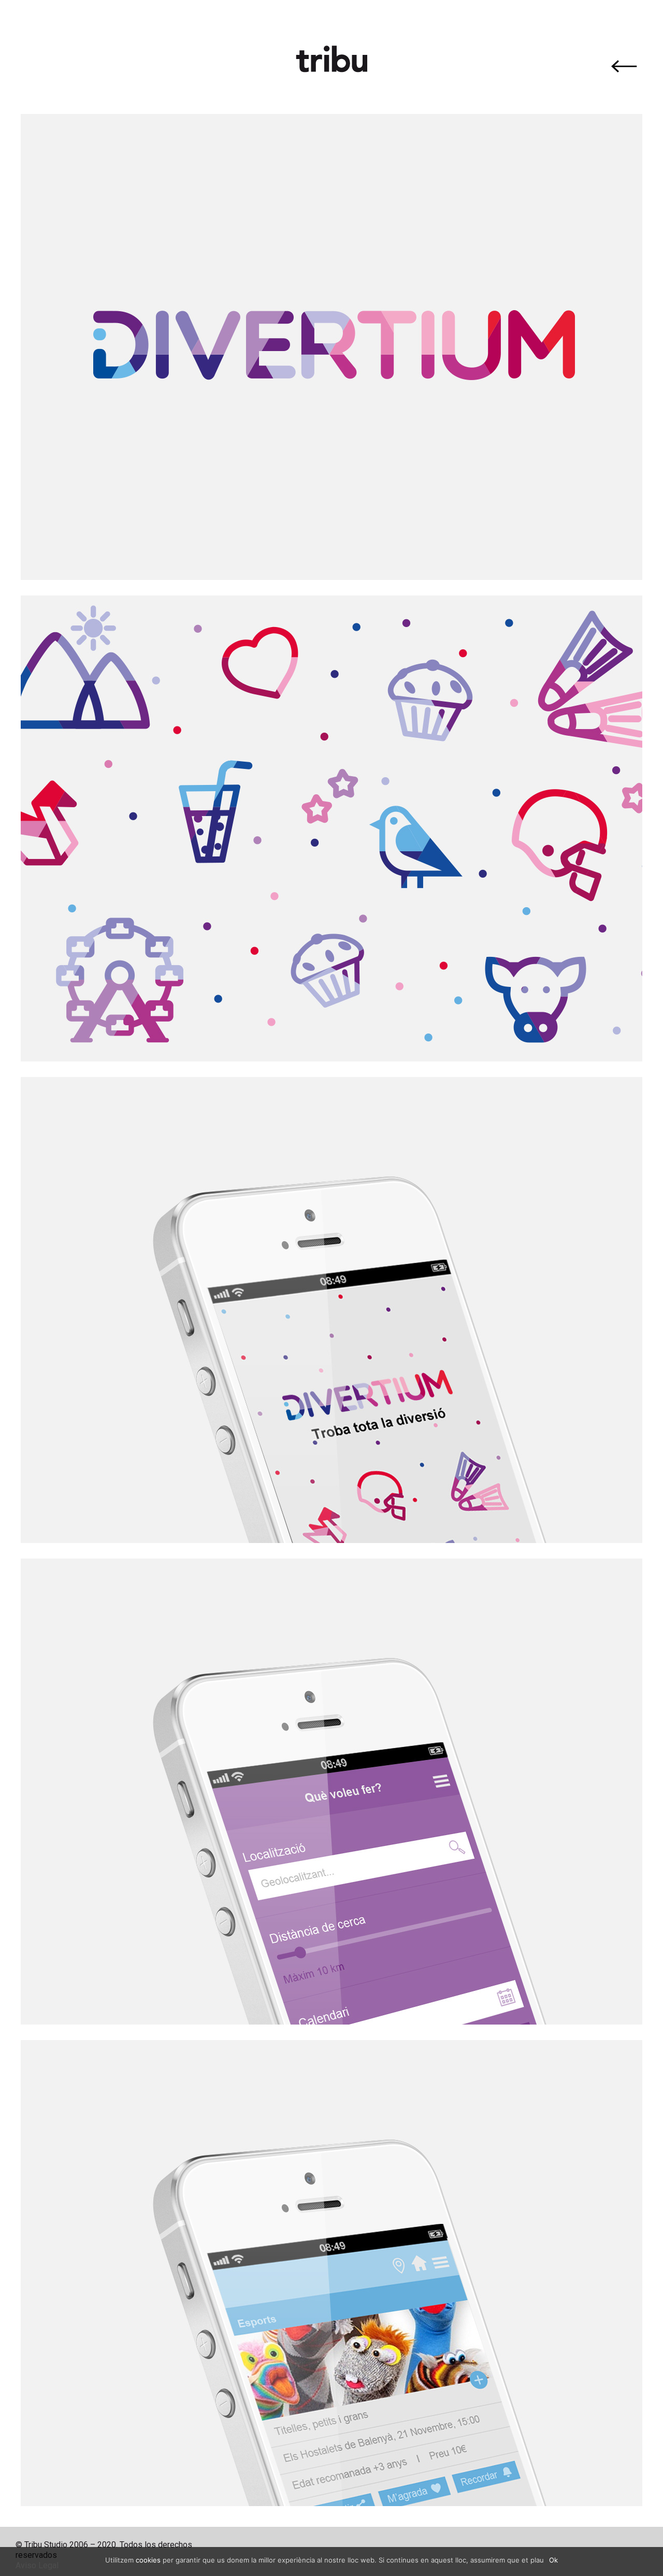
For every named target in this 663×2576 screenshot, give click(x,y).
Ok (553, 2560)
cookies (148, 2560)
